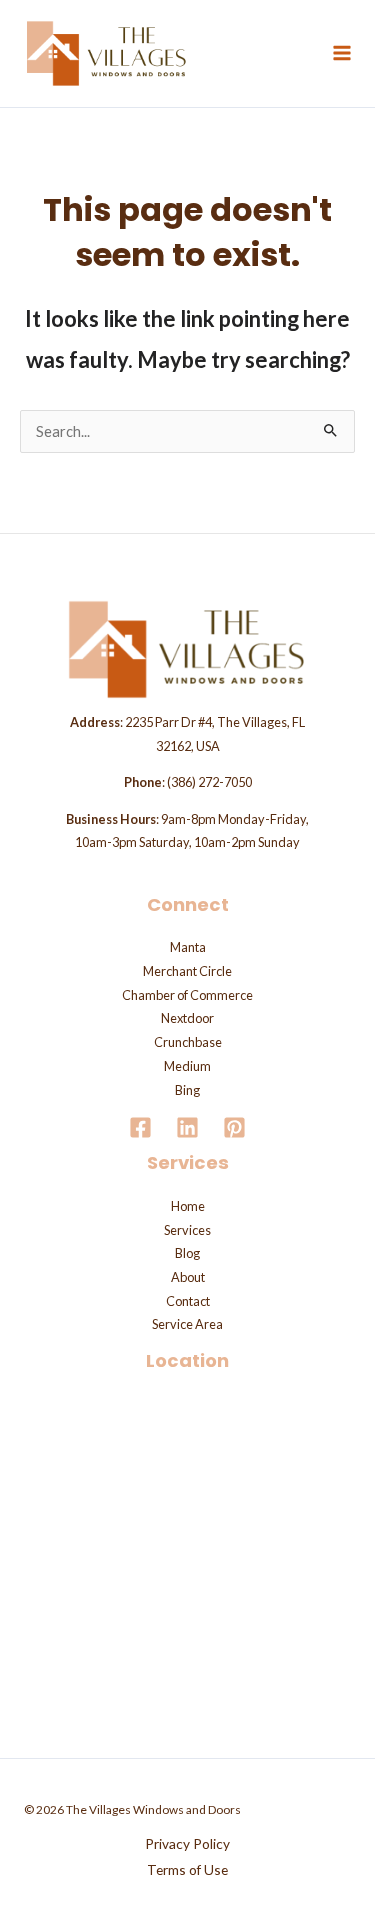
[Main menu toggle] (342, 53)
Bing (187, 1090)
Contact (188, 1301)
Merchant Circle (187, 971)
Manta (188, 947)
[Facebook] (140, 1127)
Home (188, 1206)
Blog (187, 1253)
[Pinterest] (234, 1127)
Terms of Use (187, 1869)
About (188, 1277)
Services (187, 1230)
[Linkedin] (187, 1127)
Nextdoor (187, 1018)
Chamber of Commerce (187, 995)
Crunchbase (188, 1042)
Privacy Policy (187, 1843)
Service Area (187, 1324)
